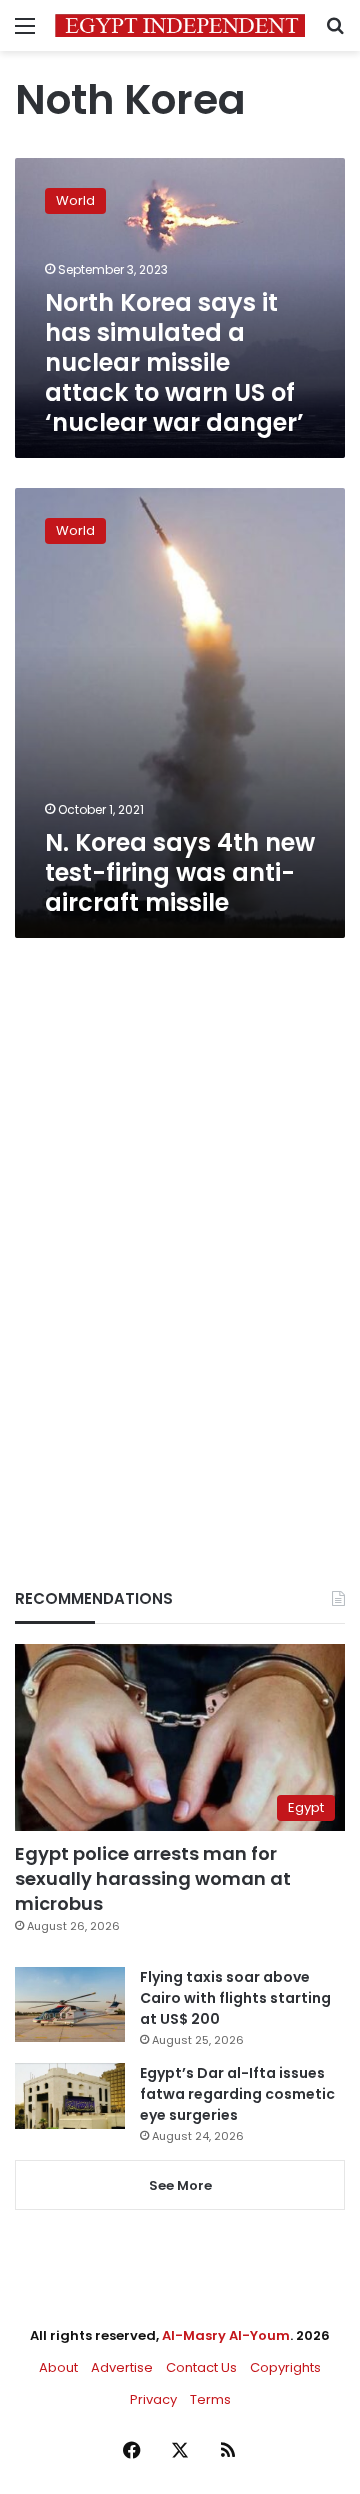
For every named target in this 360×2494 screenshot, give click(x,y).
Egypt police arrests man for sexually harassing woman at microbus (153, 1878)
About (58, 2367)
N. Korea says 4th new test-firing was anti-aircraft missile (180, 872)
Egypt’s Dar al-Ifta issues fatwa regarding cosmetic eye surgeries (237, 2094)
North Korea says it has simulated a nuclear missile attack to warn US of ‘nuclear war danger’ (174, 362)
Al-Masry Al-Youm (226, 2335)
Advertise (122, 2367)
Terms (210, 2399)
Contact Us (201, 2367)
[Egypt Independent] (180, 25)
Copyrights (285, 2367)
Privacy (153, 2399)
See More (180, 2185)
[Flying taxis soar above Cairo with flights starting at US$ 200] (70, 2004)
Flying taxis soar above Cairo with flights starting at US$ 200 (235, 1998)
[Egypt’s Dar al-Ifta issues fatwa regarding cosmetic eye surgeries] (70, 2096)
